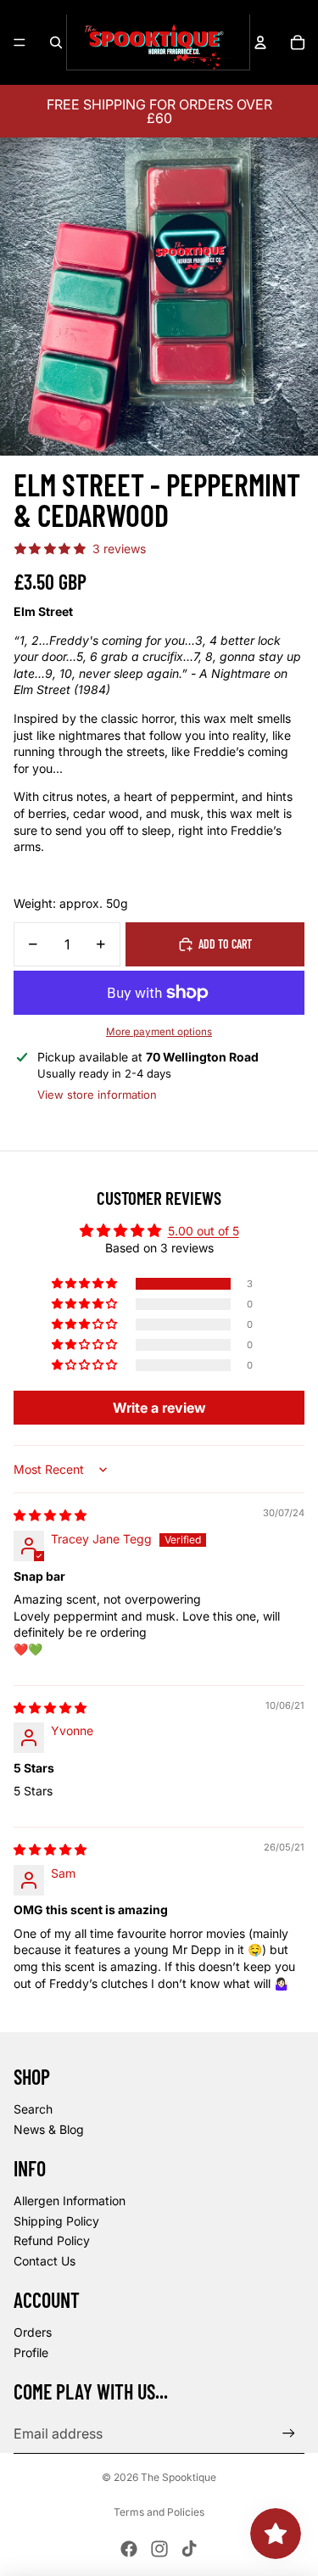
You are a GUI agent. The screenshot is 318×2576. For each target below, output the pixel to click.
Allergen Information (70, 2201)
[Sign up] (289, 2433)
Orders (33, 2332)
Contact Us (45, 2261)
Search (33, 2109)
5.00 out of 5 (204, 1231)
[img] (50, 1515)
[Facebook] (129, 2549)
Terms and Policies (159, 2512)
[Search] (56, 42)
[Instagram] (159, 2549)
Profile (31, 2352)
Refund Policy (52, 2240)
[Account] (260, 42)
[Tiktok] (189, 2549)
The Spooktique (179, 2477)
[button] (86, 1284)
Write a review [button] (159, 1408)
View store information (97, 1095)
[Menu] (20, 42)
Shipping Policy (56, 2221)
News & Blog (49, 2129)
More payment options (159, 1032)
